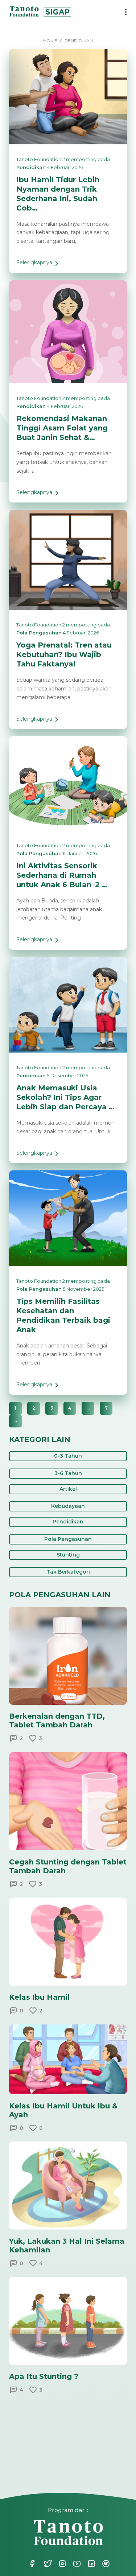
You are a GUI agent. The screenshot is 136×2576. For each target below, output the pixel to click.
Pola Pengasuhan (39, 633)
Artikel (68, 1489)
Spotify (102, 2564)
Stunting (68, 1555)
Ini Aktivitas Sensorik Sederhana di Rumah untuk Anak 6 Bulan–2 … (62, 875)
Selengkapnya (34, 266)
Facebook (32, 2564)
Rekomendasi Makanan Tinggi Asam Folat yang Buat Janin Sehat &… (62, 428)
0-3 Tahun (68, 1456)
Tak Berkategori (68, 1572)
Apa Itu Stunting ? (44, 2376)
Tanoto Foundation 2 (41, 159)
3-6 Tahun (68, 1473)
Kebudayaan (68, 1506)
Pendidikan (31, 167)
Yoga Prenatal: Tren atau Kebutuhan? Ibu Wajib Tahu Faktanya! (64, 654)
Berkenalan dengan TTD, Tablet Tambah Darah (57, 1720)
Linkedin (87, 2564)
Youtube (73, 2564)
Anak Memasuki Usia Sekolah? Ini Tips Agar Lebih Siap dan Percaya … (65, 1097)
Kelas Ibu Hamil (39, 1997)
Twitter (44, 2564)
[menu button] (123, 13)
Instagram (58, 2564)
